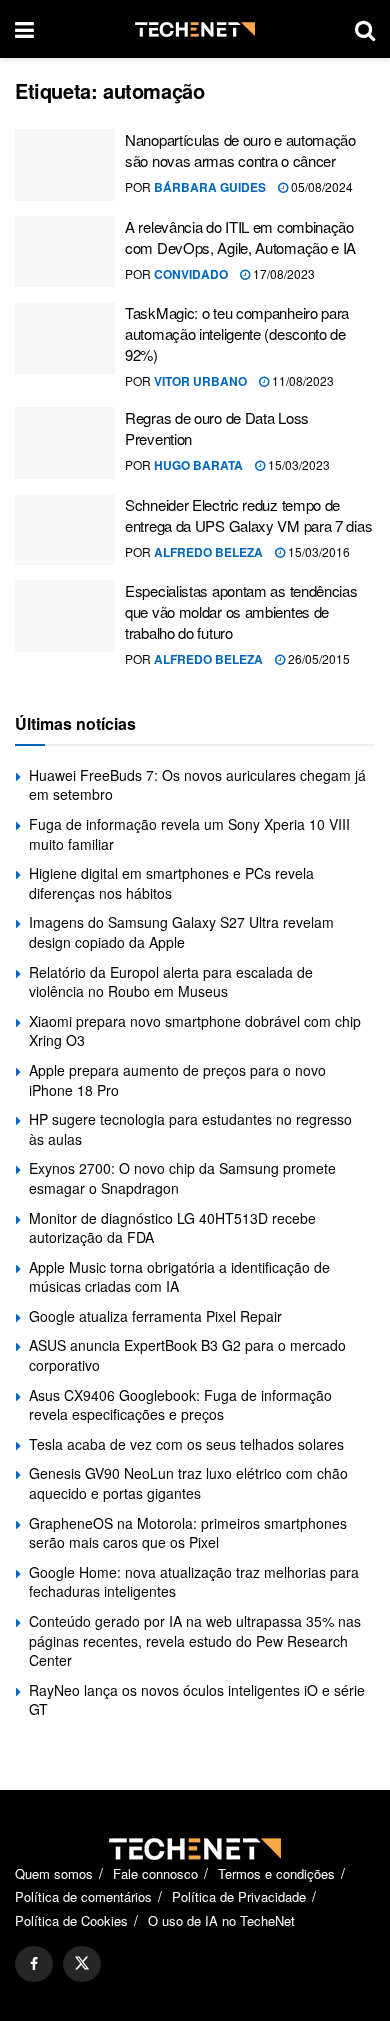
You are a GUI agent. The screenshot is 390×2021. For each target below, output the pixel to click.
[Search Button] (365, 29)
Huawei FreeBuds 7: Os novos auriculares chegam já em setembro (197, 785)
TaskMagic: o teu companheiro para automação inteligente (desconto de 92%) (237, 333)
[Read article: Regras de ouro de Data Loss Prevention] (65, 443)
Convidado (191, 274)
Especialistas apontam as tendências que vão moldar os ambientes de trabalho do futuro (241, 611)
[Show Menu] (24, 29)
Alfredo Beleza (208, 552)
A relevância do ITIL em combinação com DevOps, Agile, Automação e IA (240, 237)
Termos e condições (276, 1873)
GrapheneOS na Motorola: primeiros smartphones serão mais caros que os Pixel (188, 1533)
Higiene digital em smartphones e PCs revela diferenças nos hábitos (171, 883)
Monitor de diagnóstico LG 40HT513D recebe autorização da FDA (172, 1228)
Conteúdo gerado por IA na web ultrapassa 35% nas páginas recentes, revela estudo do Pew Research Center (195, 1640)
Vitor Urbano (200, 381)
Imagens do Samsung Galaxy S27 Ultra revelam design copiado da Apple (181, 932)
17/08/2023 (282, 273)
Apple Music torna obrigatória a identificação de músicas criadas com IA (179, 1277)
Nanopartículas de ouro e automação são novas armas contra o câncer (240, 150)
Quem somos (54, 1873)
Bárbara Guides (210, 187)
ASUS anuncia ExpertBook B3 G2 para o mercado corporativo (187, 1355)
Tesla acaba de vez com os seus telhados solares (186, 1444)
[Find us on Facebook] (34, 1964)
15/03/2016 (317, 551)
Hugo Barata (198, 465)
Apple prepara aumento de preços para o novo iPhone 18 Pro (177, 1080)
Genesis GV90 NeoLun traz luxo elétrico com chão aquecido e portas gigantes (188, 1483)
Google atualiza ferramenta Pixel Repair (155, 1316)
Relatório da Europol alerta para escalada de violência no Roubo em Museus (171, 982)
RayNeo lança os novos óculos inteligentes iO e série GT (197, 1700)
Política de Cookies (71, 1920)
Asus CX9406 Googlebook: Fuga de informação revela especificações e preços (180, 1405)
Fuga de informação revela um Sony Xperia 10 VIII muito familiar (189, 834)
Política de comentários (83, 1896)
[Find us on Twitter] (82, 1964)
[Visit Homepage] (195, 29)
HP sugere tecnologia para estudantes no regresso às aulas (190, 1129)
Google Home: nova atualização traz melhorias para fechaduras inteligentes (194, 1582)
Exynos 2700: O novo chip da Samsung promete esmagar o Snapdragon (182, 1178)
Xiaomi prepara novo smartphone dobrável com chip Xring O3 (195, 1031)
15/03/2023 (297, 464)
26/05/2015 (317, 658)
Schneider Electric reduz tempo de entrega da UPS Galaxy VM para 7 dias (248, 515)
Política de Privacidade (239, 1896)
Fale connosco (155, 1873)
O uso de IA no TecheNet (221, 1920)
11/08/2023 (301, 380)
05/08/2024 (320, 186)
